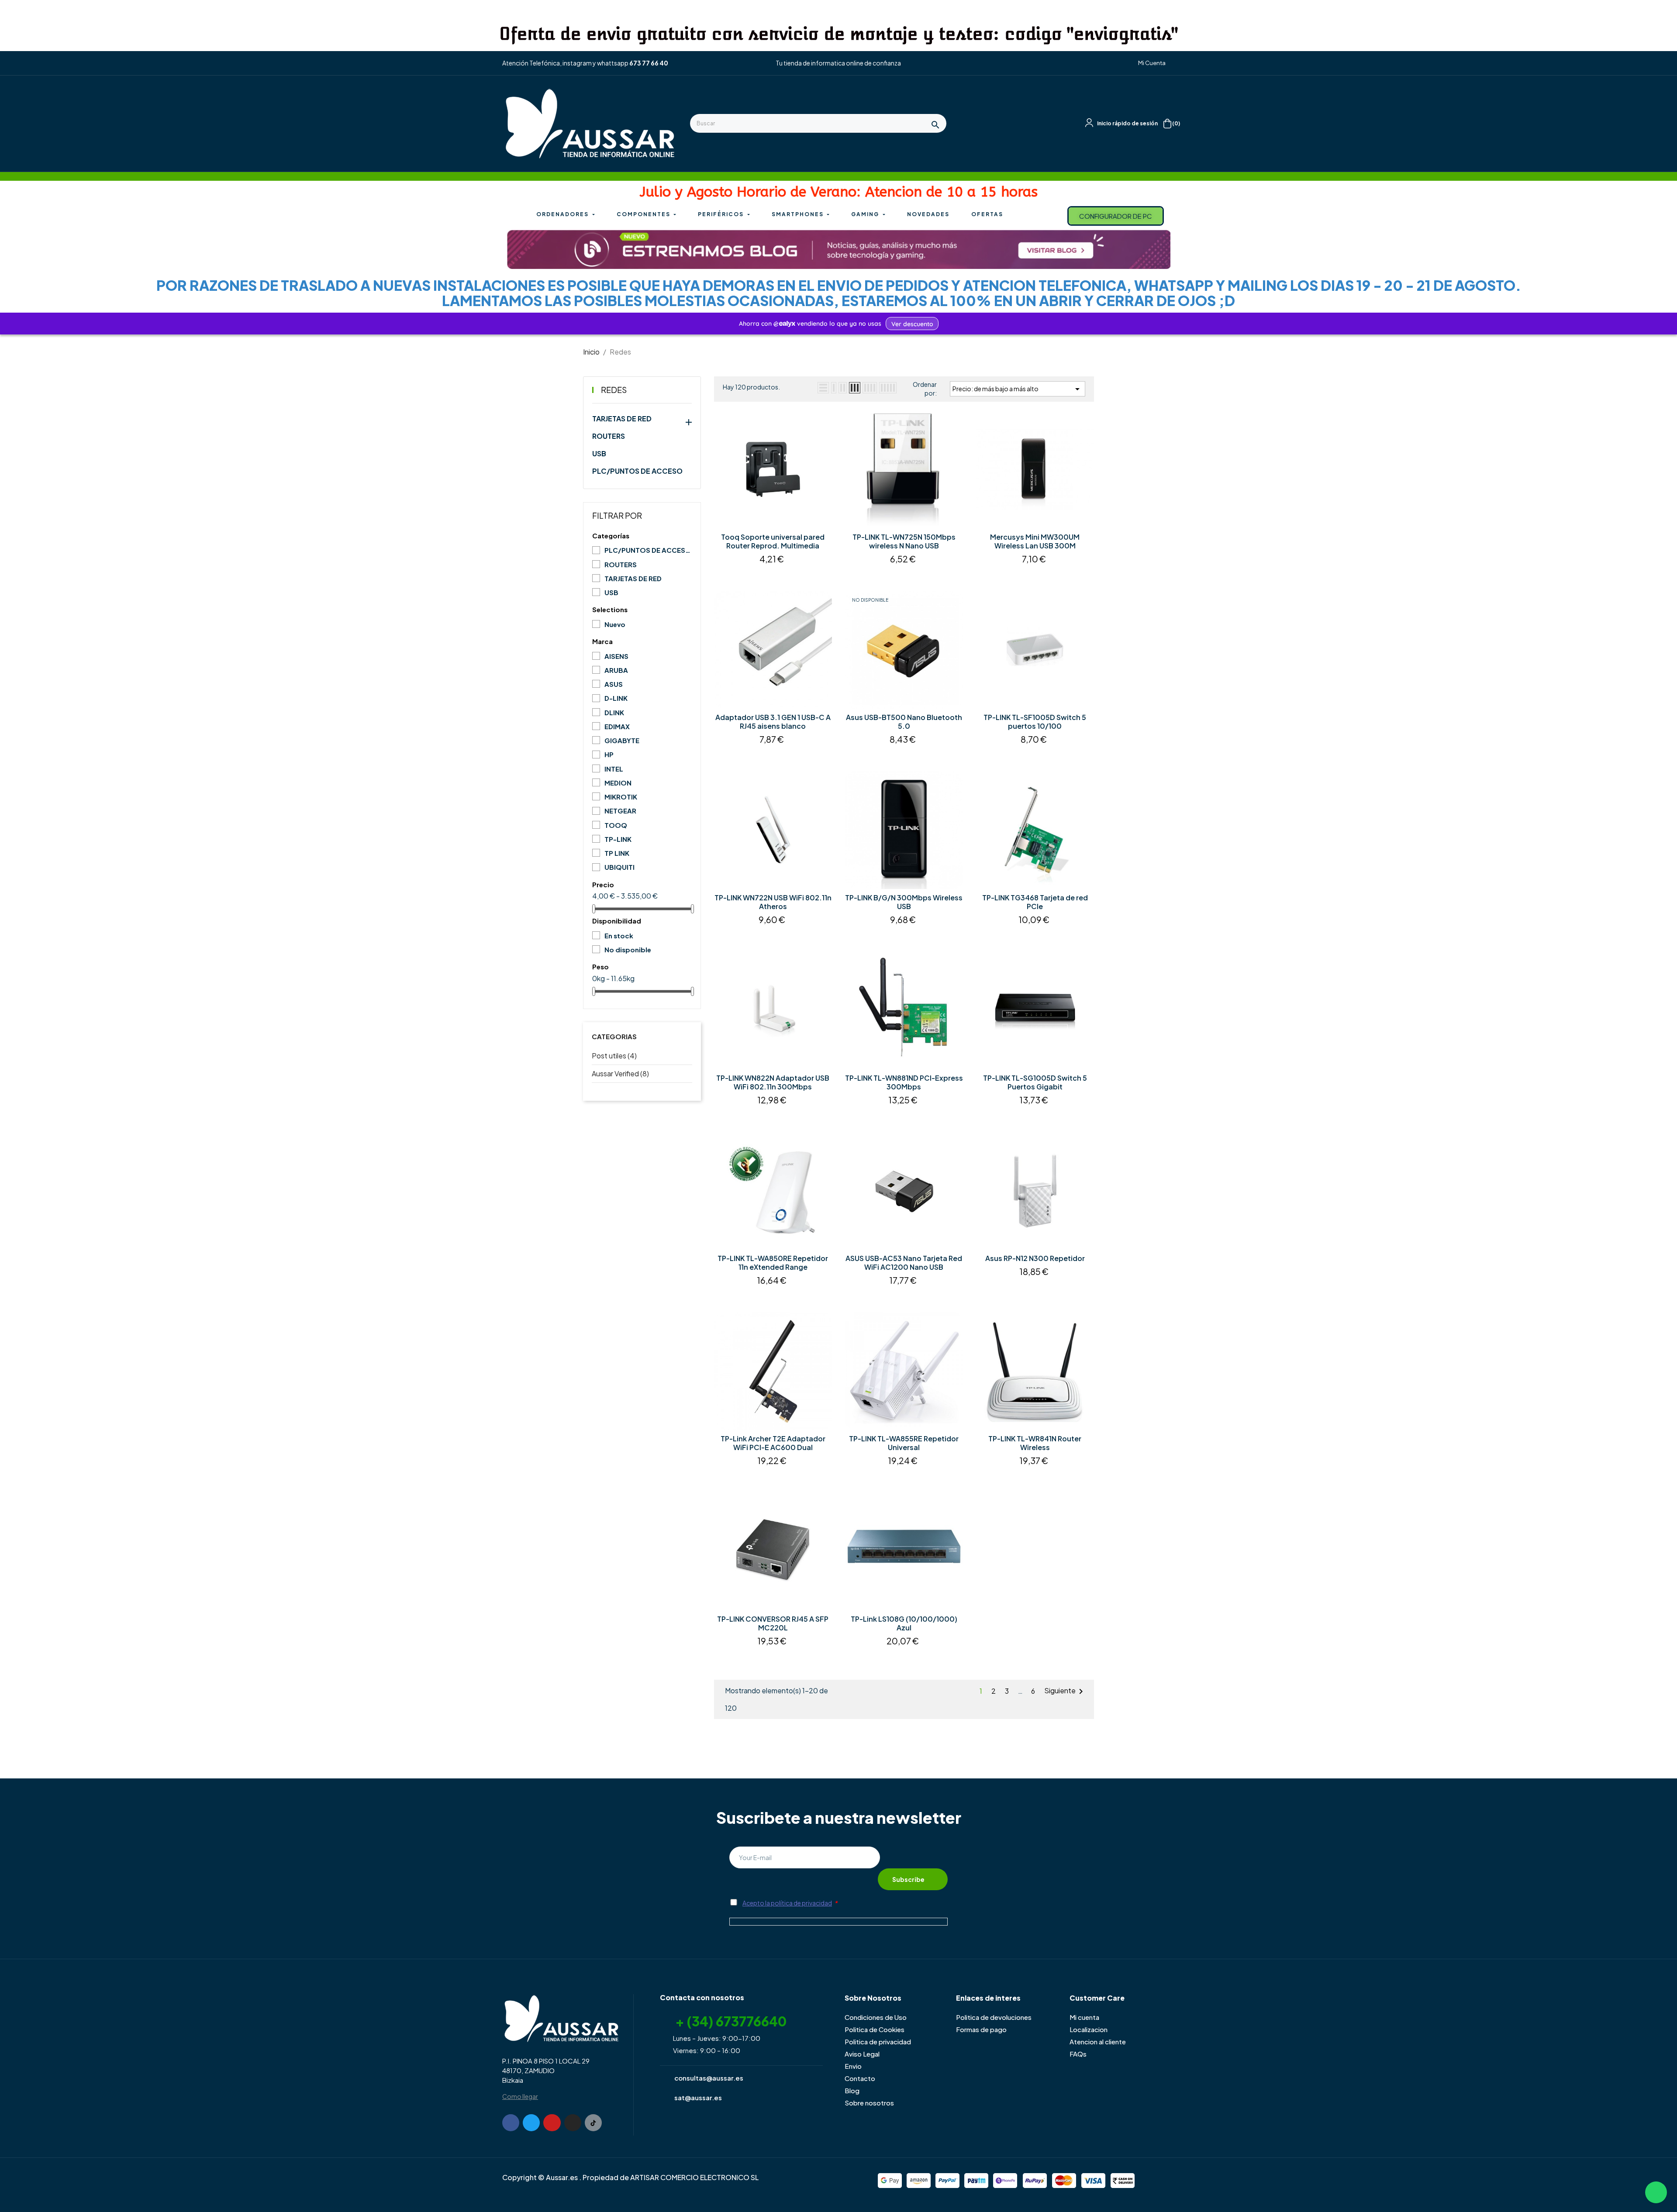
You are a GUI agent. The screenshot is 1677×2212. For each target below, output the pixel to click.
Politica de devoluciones (994, 2017)
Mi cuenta (1084, 2017)
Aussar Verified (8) (620, 1073)
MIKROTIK (621, 797)
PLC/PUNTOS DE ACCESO (637, 471)
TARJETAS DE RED (622, 419)
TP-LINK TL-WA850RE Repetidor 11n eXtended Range (773, 1263)
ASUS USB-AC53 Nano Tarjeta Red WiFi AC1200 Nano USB (904, 1263)
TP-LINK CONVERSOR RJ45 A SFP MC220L (773, 1623)
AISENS (616, 656)
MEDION (618, 783)
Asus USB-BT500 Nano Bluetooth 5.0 (904, 722)
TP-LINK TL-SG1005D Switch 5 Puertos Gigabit (1035, 1082)
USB (599, 454)
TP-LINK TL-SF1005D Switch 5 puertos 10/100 (1035, 722)
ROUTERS (609, 436)
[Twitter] (531, 2123)
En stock (619, 935)
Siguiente (1065, 1692)
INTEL (614, 769)
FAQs (1078, 2054)
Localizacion (1089, 2029)
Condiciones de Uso (876, 2017)
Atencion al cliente (1098, 2041)
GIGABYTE (622, 740)
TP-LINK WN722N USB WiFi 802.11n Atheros (773, 902)
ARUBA (616, 670)
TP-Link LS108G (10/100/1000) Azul (904, 1623)
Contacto (860, 2078)
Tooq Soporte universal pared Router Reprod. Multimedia (773, 541)
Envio (853, 2066)
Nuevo (615, 624)
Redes (614, 390)
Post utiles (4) (614, 1056)
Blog (852, 2090)
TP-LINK (618, 839)
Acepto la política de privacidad (787, 1903)
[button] (1148, 63)
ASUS (614, 684)
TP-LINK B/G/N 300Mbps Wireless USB (904, 902)
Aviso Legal (862, 2054)
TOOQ (616, 825)
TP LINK (617, 853)
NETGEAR (620, 811)
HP (609, 754)
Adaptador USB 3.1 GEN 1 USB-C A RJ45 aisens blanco (773, 722)
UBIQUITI (619, 867)
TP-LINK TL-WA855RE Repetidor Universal (904, 1443)
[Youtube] (552, 2123)
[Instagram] (573, 2123)
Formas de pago (981, 2029)
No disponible (628, 949)
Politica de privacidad (878, 2041)
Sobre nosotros (869, 2103)
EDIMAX (617, 726)
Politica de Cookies (875, 2029)
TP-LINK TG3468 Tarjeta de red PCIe (1035, 902)
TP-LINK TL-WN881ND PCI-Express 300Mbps (904, 1082)
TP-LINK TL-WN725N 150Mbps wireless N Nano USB (904, 541)
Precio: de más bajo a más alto (1018, 389)
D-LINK (616, 698)
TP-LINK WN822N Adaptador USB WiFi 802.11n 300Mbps (773, 1082)
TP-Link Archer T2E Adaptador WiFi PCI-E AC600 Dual (773, 1443)
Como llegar (520, 2096)
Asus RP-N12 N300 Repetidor (1035, 1258)
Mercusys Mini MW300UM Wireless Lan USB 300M (1035, 541)
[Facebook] (511, 2123)
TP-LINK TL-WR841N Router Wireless (1035, 1443)
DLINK (614, 712)
